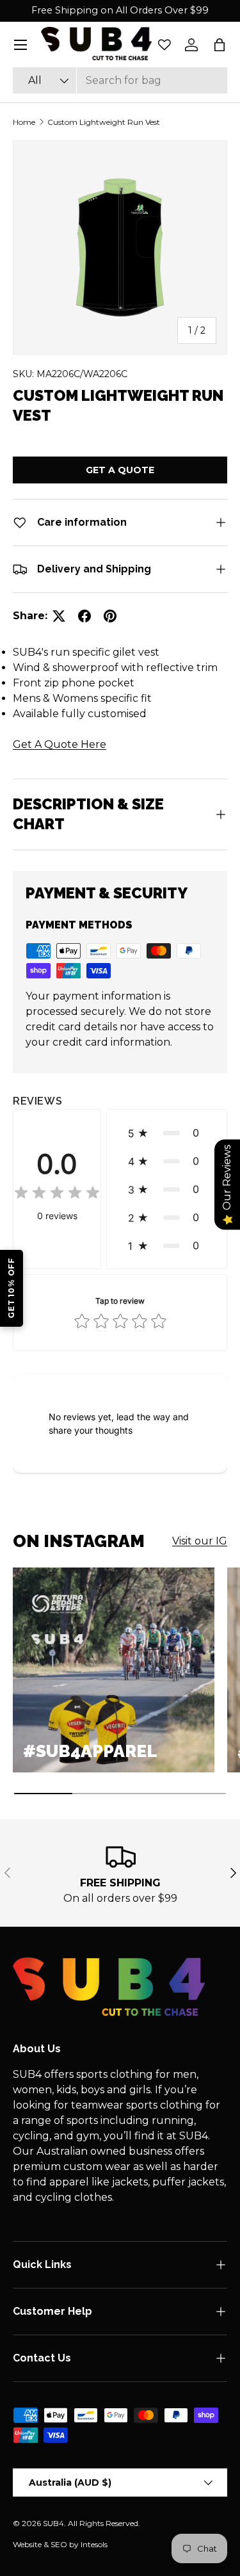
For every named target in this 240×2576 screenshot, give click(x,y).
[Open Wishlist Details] (164, 45)
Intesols (94, 2544)
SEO (59, 2544)
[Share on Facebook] (84, 616)
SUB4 (53, 2523)
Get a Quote (120, 470)
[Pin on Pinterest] (110, 616)
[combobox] (120, 80)
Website (27, 2544)
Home (24, 122)
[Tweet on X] (59, 616)
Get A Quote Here (60, 744)
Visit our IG (200, 1541)
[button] (220, 45)
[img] (57, 1195)
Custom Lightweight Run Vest (104, 122)
